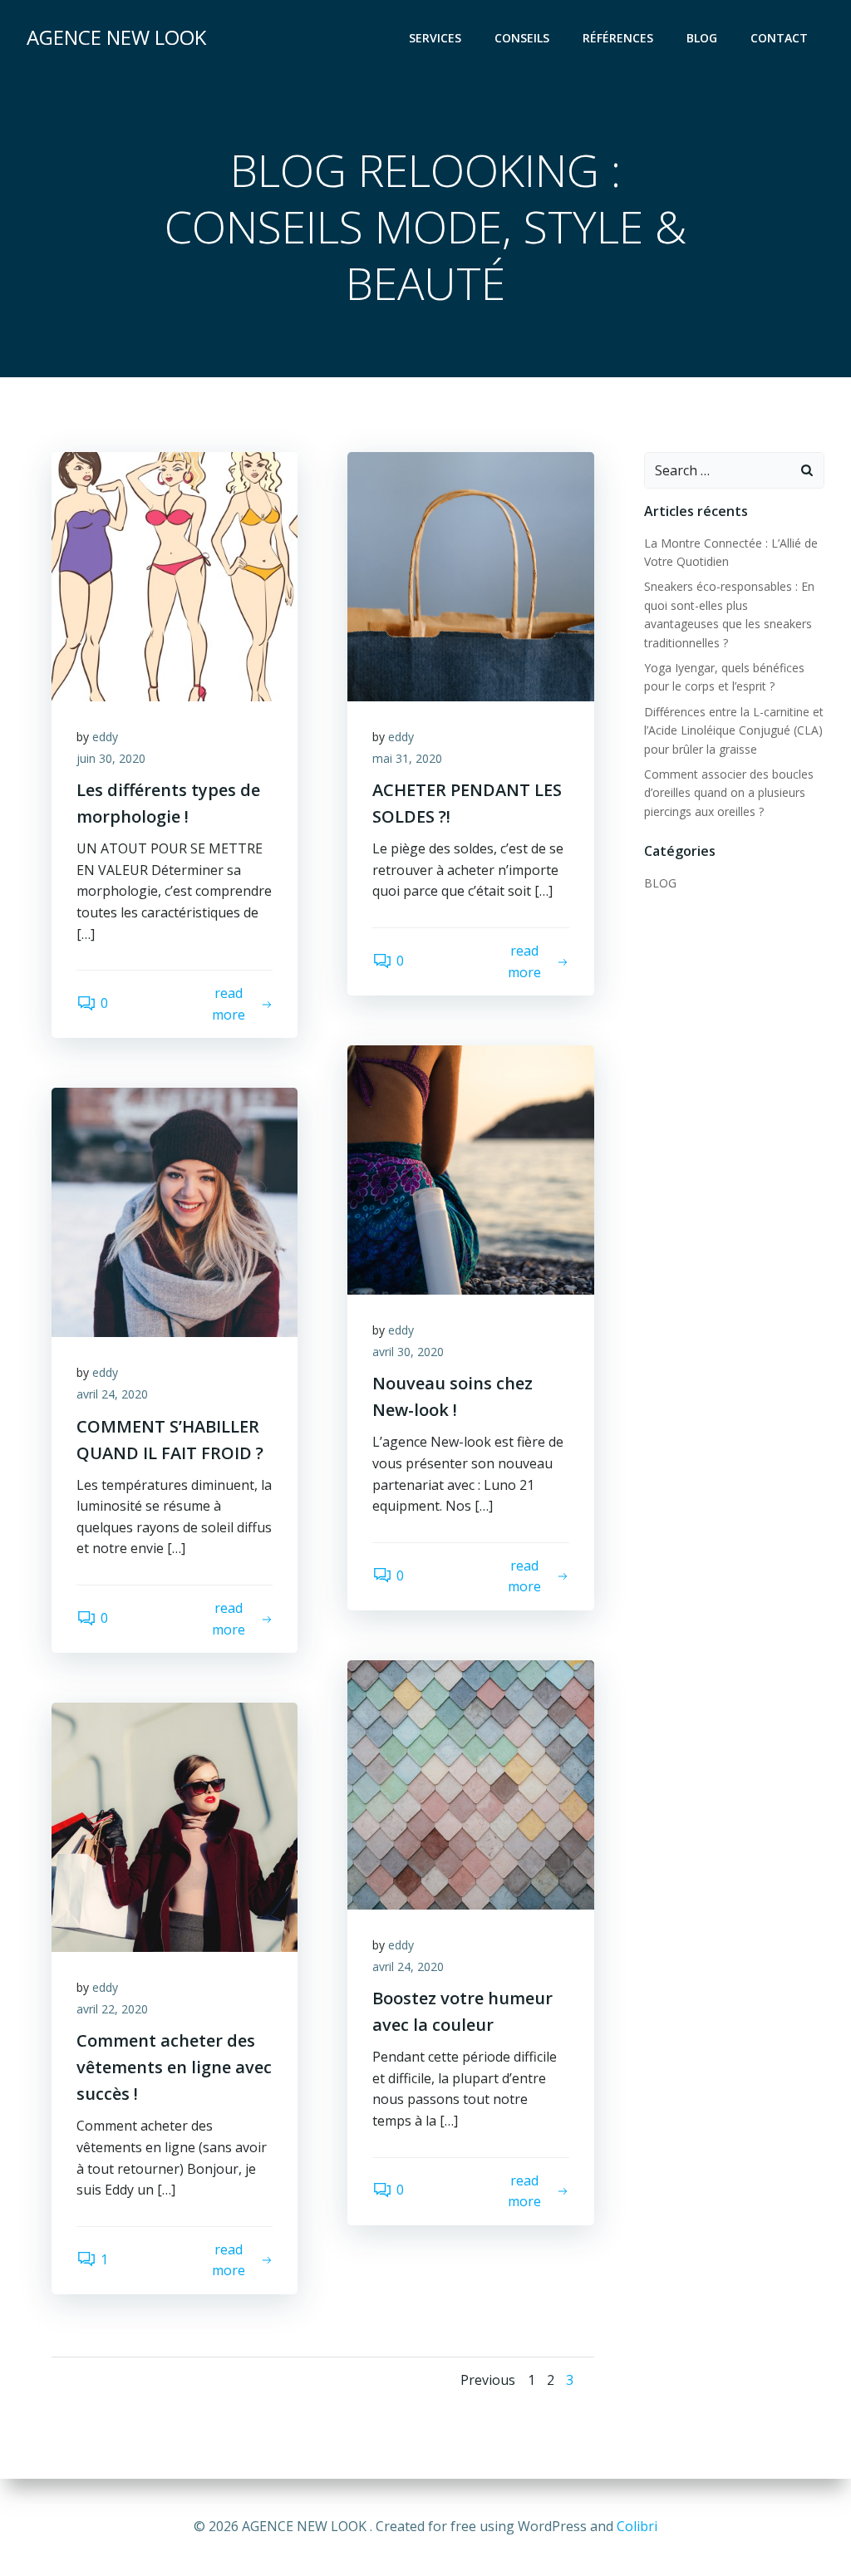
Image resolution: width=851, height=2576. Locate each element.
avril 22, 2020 (112, 2009)
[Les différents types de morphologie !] (175, 575)
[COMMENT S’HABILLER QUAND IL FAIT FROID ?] (175, 1212)
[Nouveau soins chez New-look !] (470, 1169)
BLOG (660, 883)
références (618, 38)
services (435, 38)
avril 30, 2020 (408, 1352)
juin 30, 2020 (111, 758)
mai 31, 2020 (407, 758)
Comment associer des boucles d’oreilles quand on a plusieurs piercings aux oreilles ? (729, 793)
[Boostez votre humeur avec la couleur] (470, 1783)
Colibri (637, 2526)
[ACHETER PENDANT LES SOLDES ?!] (470, 575)
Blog (702, 38)
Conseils (522, 38)
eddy (105, 737)
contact (779, 38)
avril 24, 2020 (112, 1394)
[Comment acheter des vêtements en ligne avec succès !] (175, 1826)
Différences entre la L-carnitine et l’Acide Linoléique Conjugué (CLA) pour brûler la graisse (734, 730)
